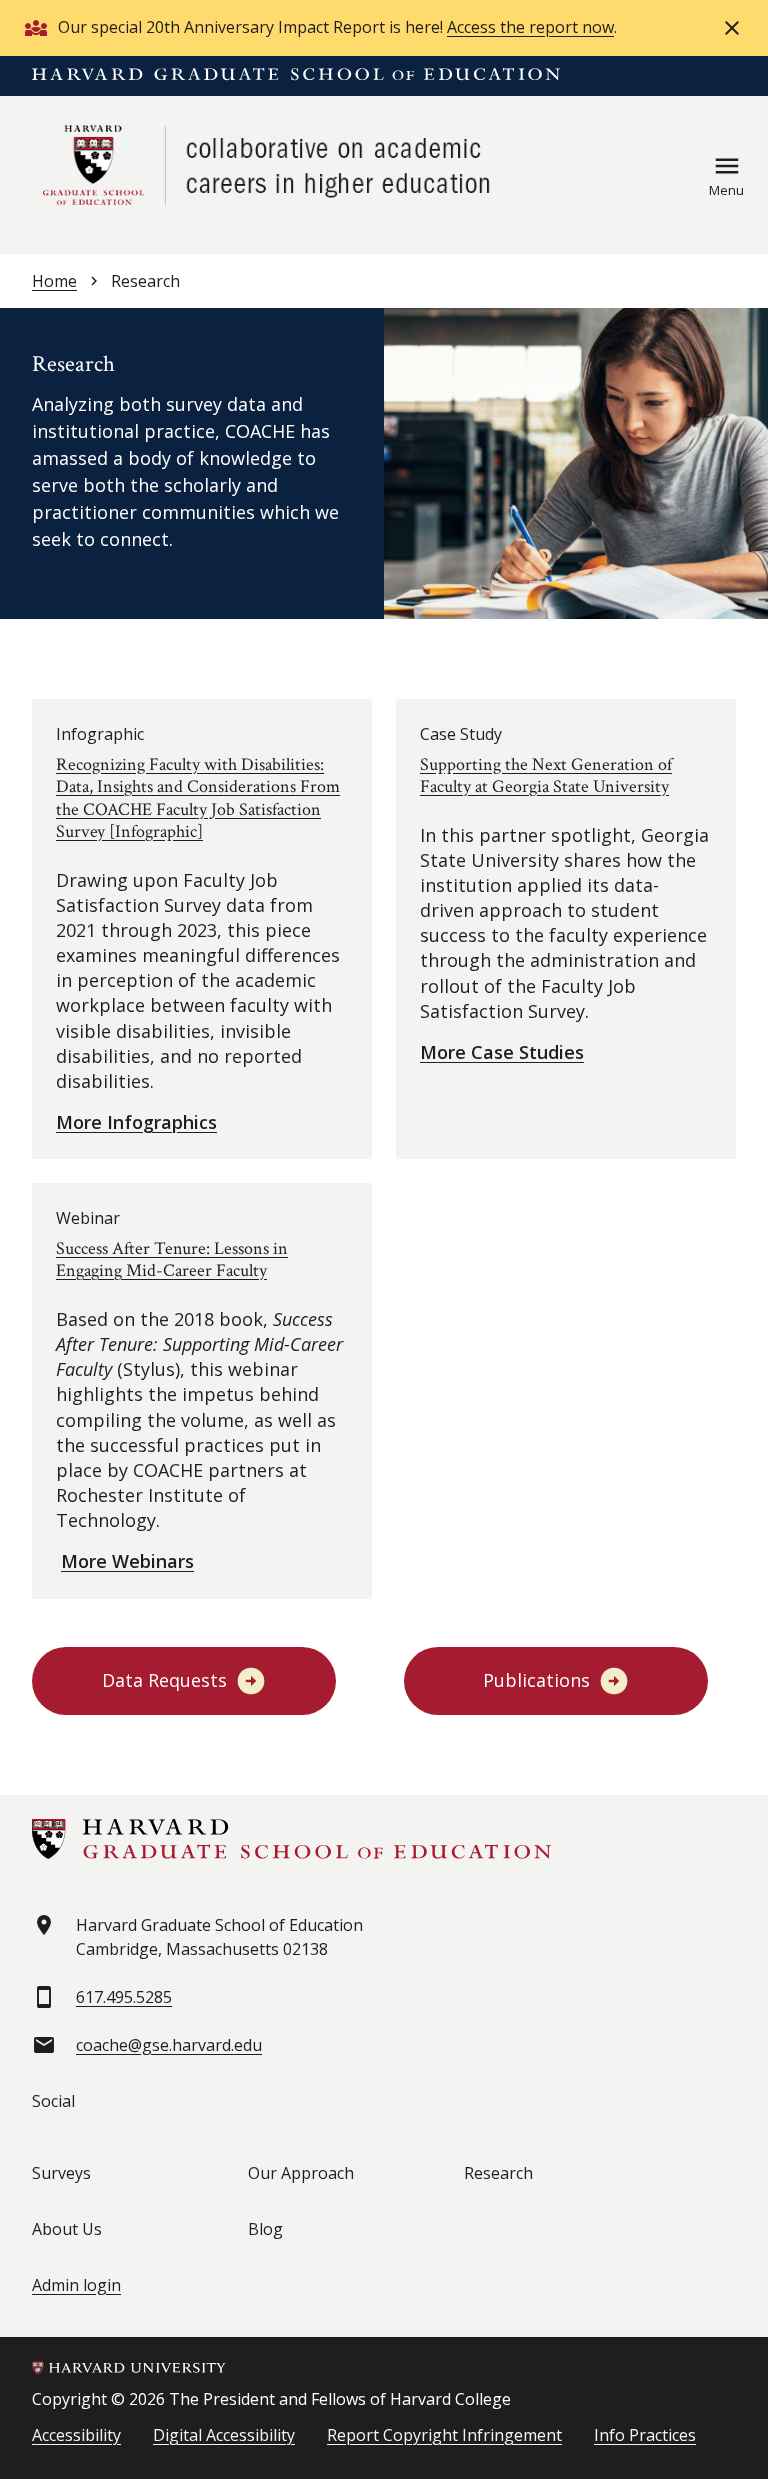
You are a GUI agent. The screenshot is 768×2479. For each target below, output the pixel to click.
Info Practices (645, 2435)
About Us (67, 2229)
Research (498, 2173)
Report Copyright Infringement (444, 2435)
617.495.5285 (124, 1997)
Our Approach (301, 2173)
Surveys (61, 2173)
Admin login (76, 2285)
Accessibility (76, 2435)
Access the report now (530, 27)
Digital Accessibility (224, 2435)
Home (54, 281)
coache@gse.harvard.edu (169, 2045)
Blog (265, 2229)
